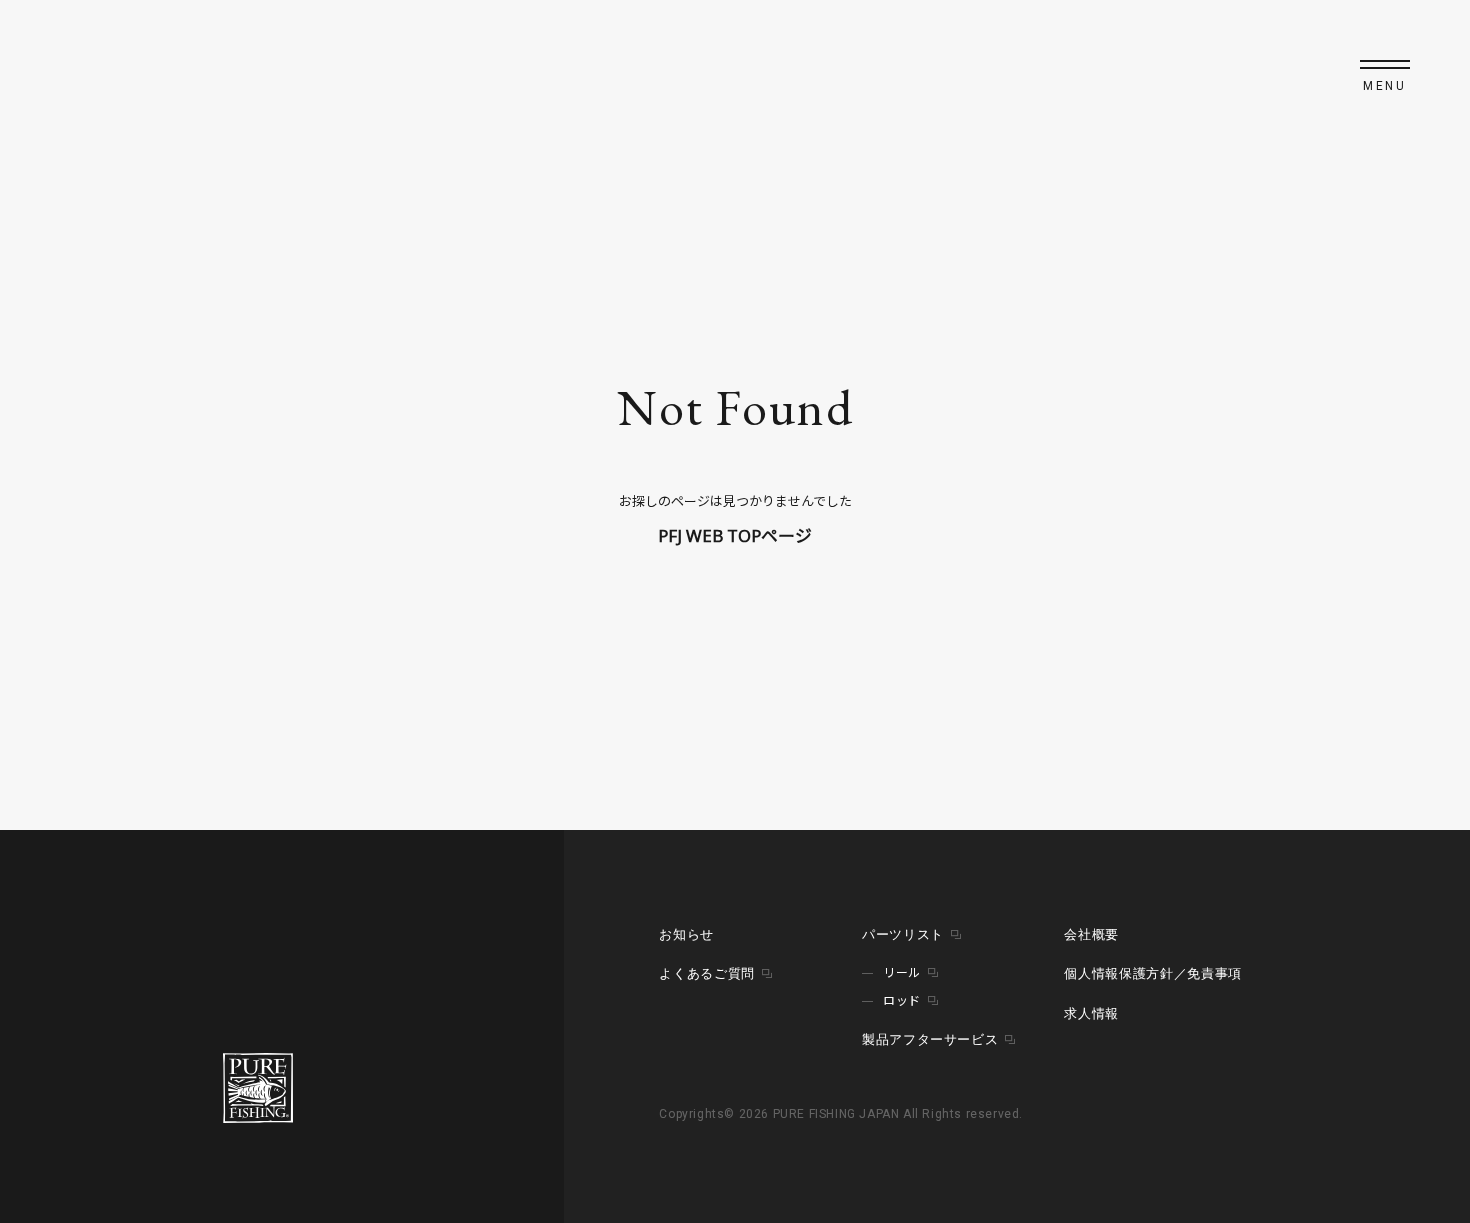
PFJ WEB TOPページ (735, 535)
